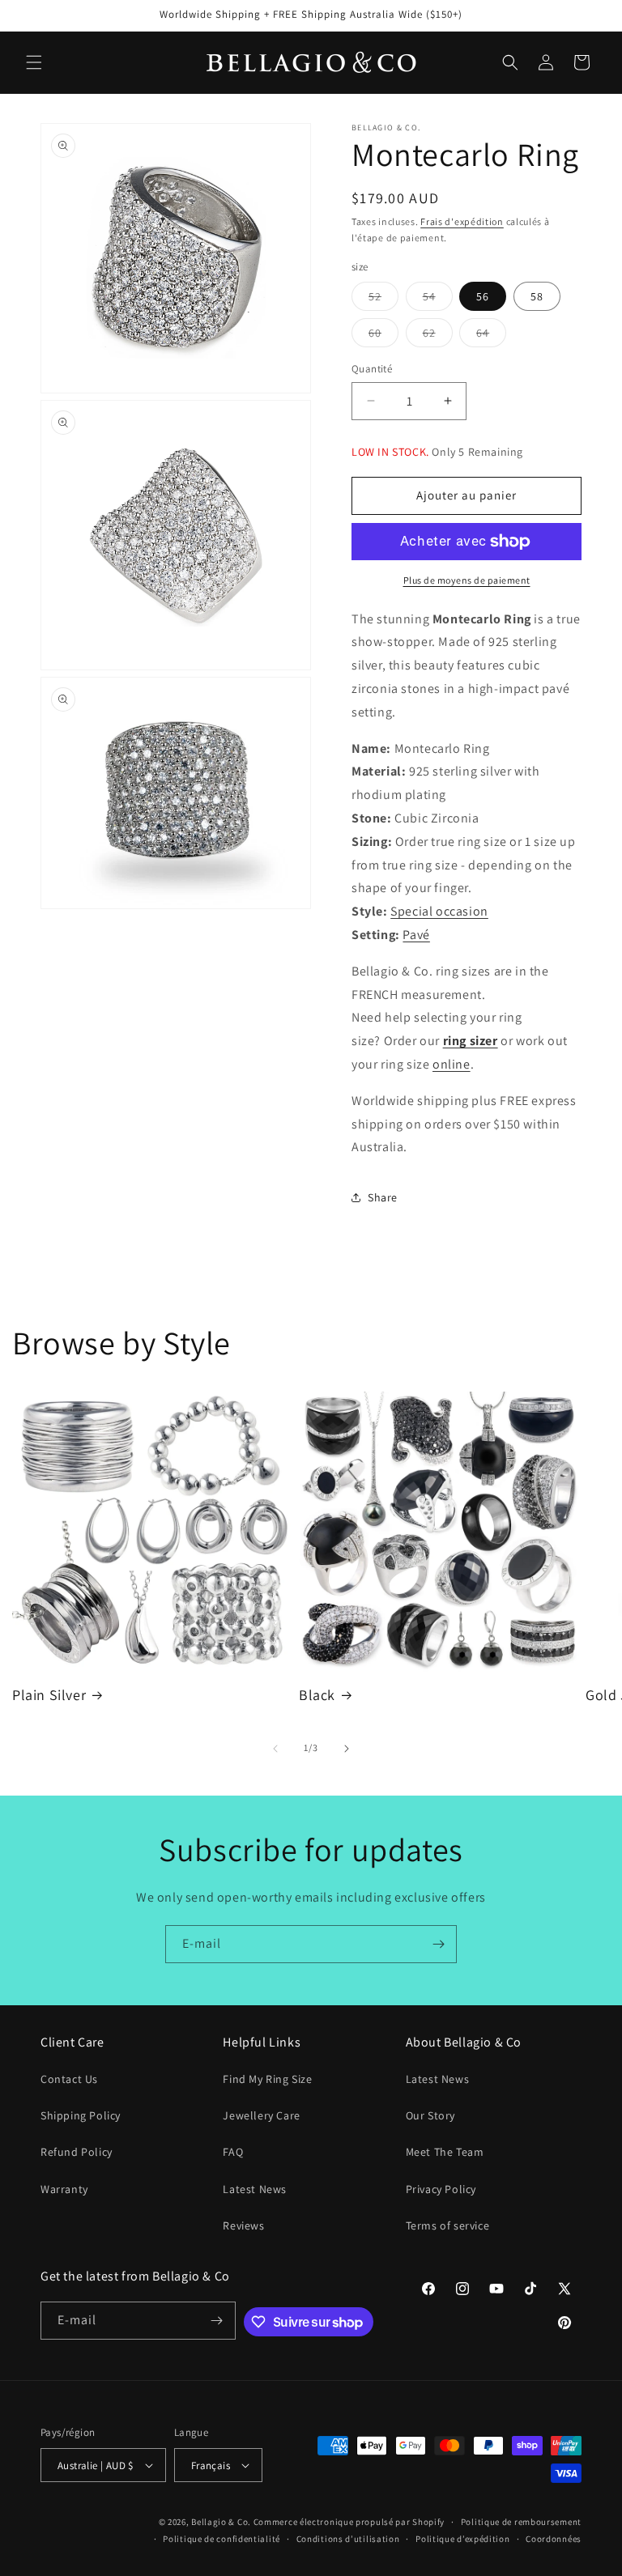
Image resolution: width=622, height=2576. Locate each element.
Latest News (255, 2189)
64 (491, 336)
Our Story (430, 2115)
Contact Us (69, 2079)
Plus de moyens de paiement (467, 580)
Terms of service (448, 2225)
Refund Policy (77, 2152)
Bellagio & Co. (221, 2522)
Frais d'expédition (462, 221)
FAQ (233, 2152)
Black (317, 1695)
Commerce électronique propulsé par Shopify (349, 2522)
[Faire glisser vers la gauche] (275, 1749)
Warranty (64, 2189)
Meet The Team (445, 2152)
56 (483, 296)
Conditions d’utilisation (348, 2539)
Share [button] (383, 1197)
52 (383, 300)
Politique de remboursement (521, 2522)
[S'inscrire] (438, 1944)
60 (383, 336)
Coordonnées (554, 2539)
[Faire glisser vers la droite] (347, 1749)
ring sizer (471, 1041)
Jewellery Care (261, 2115)
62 (438, 336)
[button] (34, 62)
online (452, 1064)
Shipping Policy (81, 2115)
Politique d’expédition (462, 2539)
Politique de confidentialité (222, 2539)
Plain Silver (49, 1695)
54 (438, 300)
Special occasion (439, 911)
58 (537, 296)
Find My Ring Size (267, 2079)
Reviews (243, 2225)
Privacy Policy (441, 2189)
